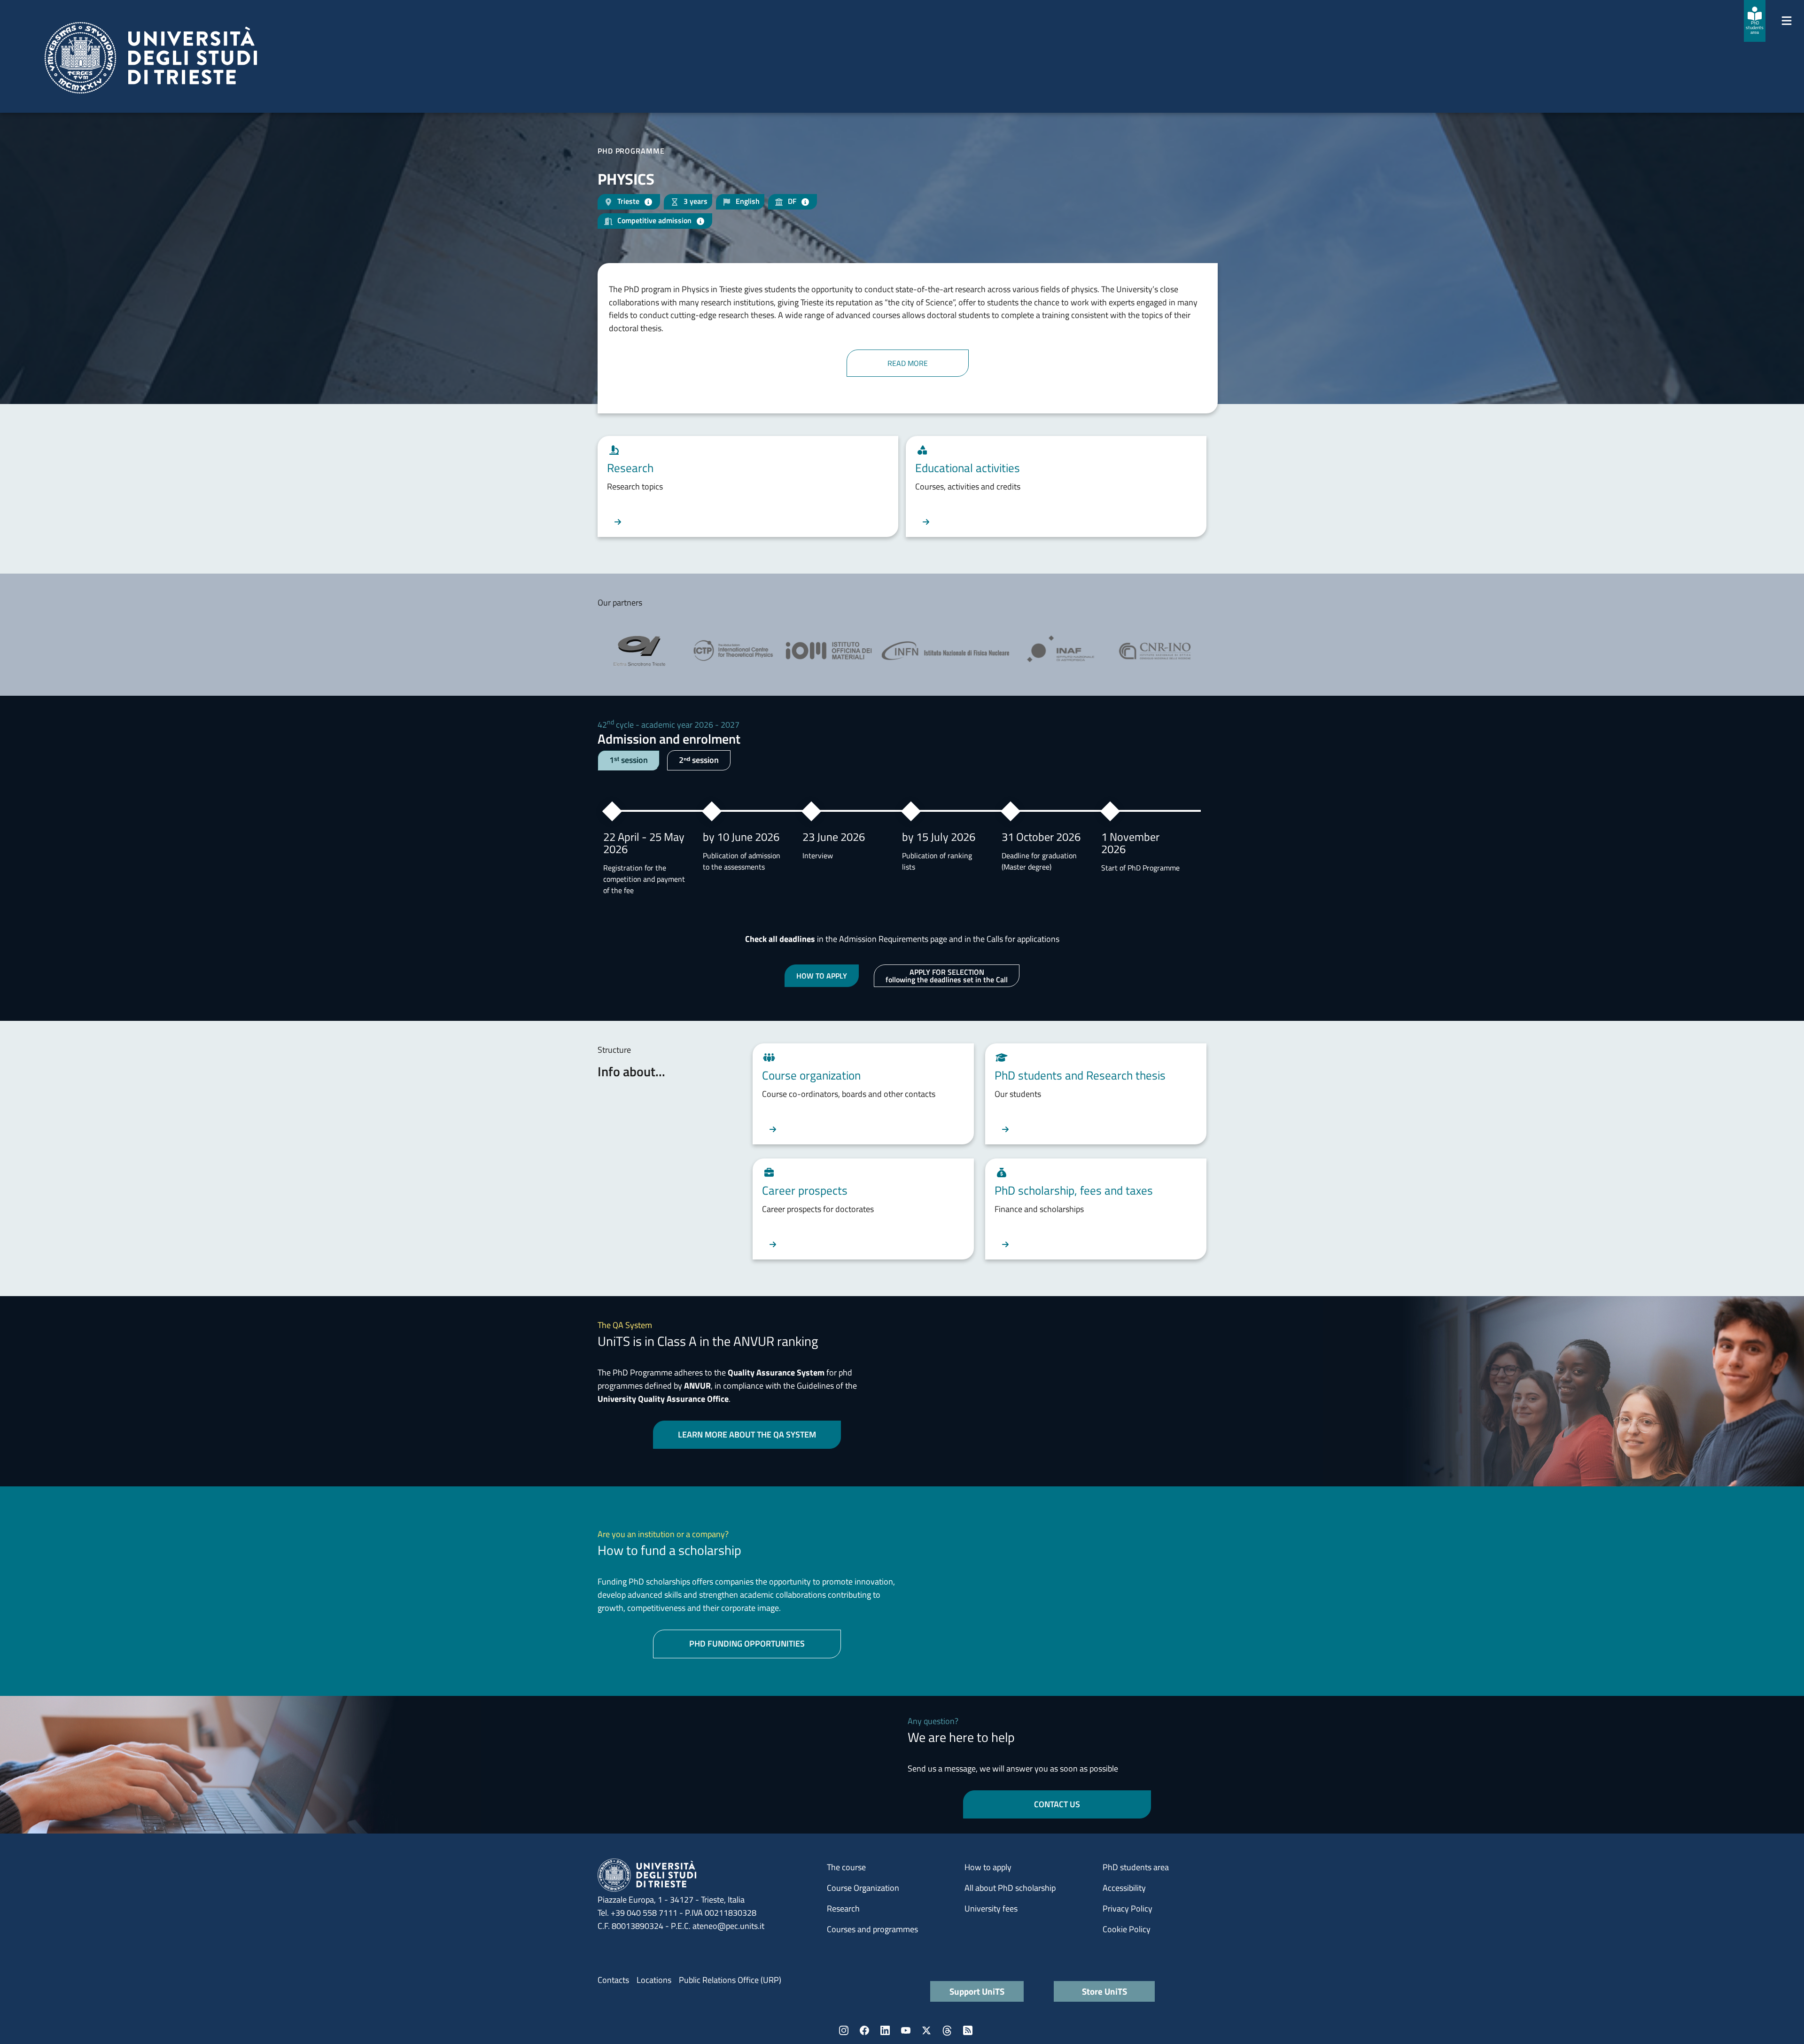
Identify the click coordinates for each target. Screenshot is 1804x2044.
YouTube (906, 2030)
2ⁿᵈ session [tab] (699, 760)
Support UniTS (977, 1991)
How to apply (988, 1867)
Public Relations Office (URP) (730, 1980)
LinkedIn (885, 2030)
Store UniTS (1104, 1991)
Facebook (864, 2030)
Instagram (844, 2030)
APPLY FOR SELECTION (947, 976)
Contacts (613, 1980)
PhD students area (1136, 1867)
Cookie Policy (1127, 1929)
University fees (991, 1908)
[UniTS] (151, 58)
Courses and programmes (872, 1929)
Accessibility (1124, 1888)
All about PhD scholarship (1010, 1888)
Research (843, 1908)
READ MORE (908, 363)
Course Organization (863, 1888)
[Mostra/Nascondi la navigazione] (1787, 21)
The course (846, 1867)
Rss (968, 2030)
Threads (947, 2030)
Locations (654, 1980)
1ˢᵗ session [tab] (629, 760)
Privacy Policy (1127, 1908)
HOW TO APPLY (822, 976)
